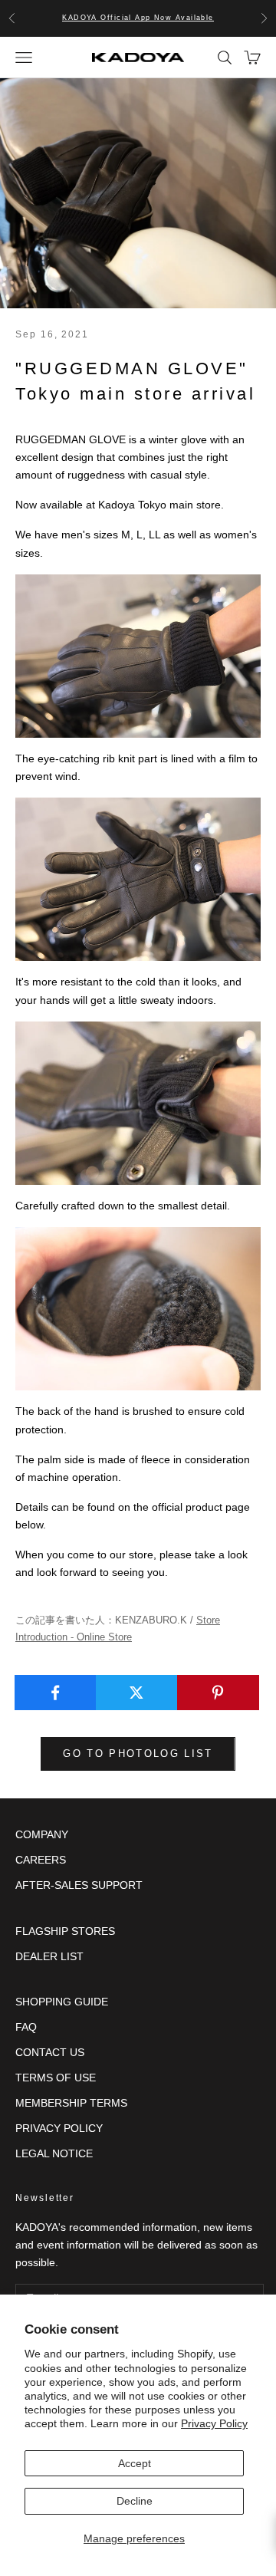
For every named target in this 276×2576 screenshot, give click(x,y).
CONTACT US (50, 2052)
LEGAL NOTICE (54, 2153)
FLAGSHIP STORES (65, 1931)
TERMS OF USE (56, 2078)
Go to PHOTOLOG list (138, 1754)
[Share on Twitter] (137, 1693)
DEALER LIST (49, 1956)
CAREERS (41, 1860)
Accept (135, 2463)
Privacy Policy (214, 2423)
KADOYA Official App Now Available (138, 18)
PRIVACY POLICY (59, 2128)
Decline (135, 2501)
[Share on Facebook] (56, 1693)
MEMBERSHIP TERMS (71, 2103)
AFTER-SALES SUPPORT (79, 1885)
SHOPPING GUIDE (62, 2002)
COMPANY (42, 1834)
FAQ (26, 2027)
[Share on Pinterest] (218, 1693)
